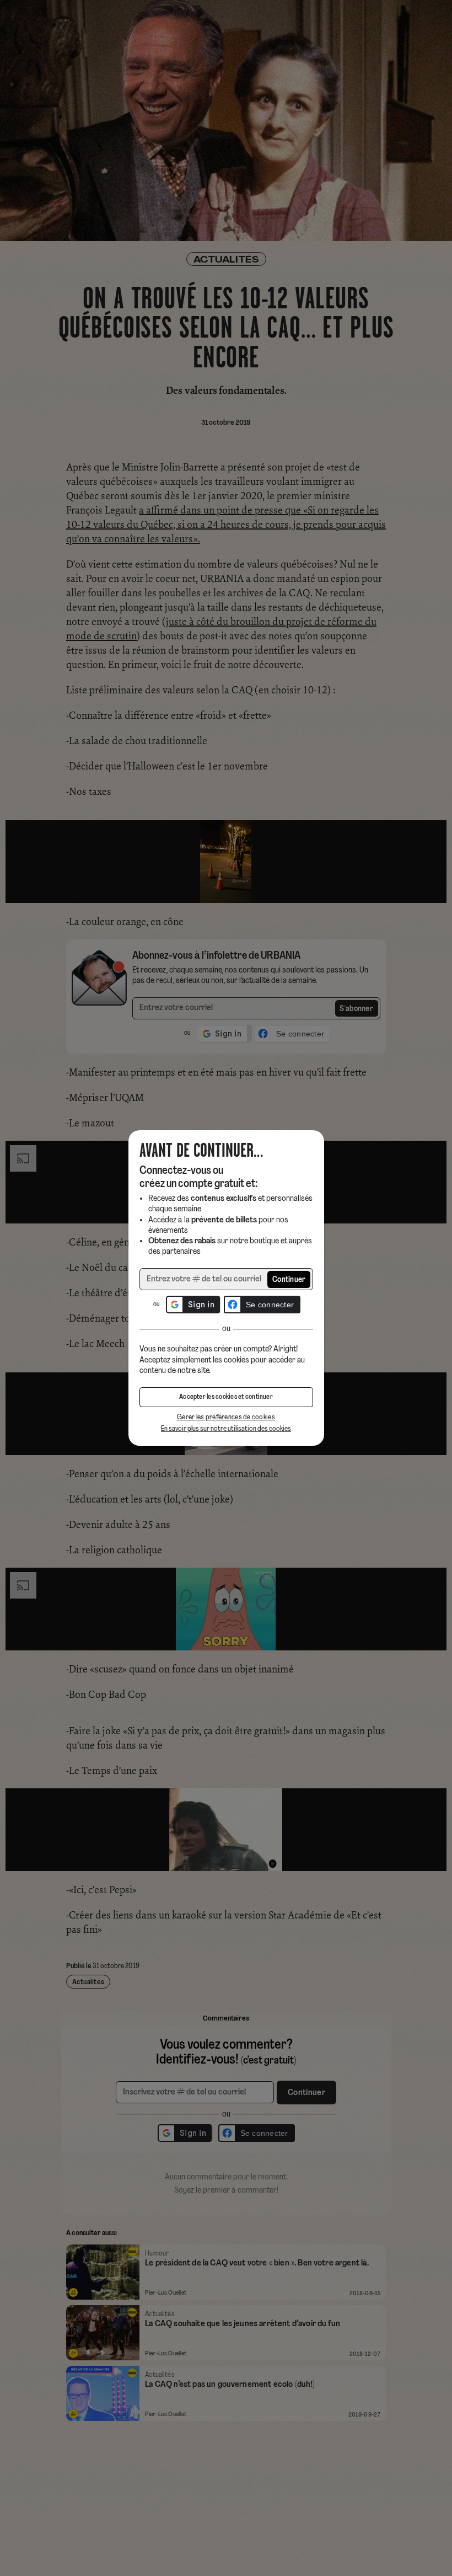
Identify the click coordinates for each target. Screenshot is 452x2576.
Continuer (289, 1280)
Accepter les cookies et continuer (226, 1397)
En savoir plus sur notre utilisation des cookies (226, 1429)
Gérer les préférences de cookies (226, 1417)
